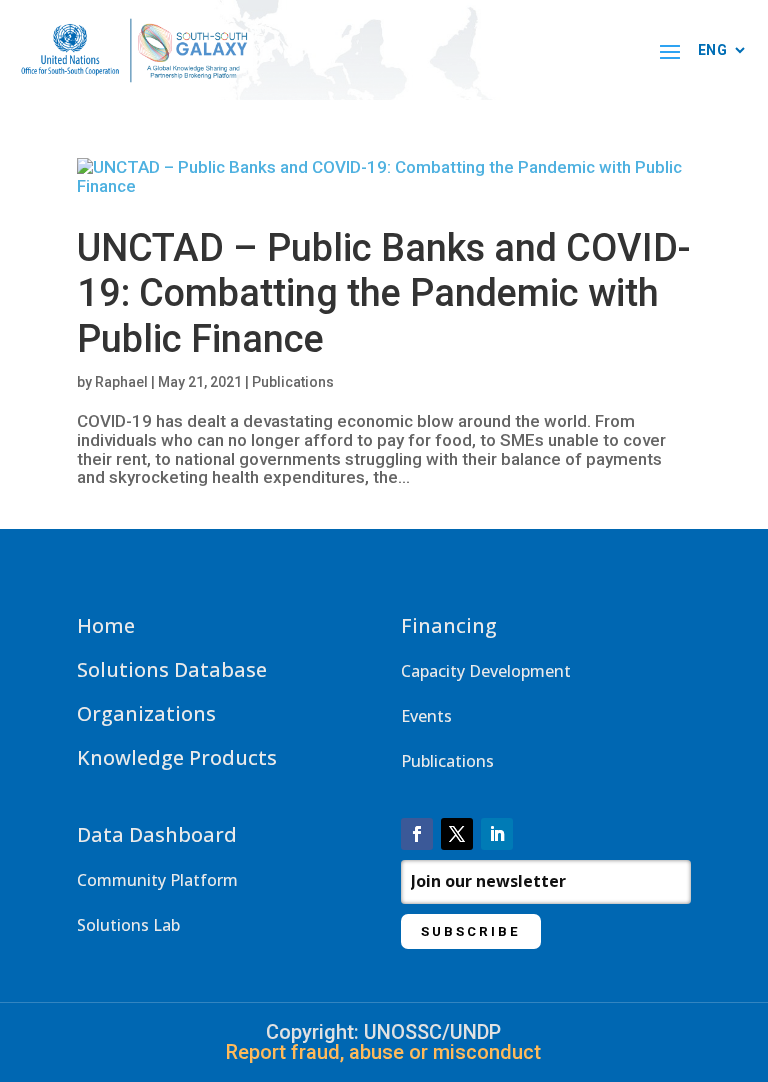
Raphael (121, 382)
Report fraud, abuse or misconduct (383, 1052)
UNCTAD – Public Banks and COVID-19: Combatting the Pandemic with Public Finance (384, 293)
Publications (293, 382)
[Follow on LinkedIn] (497, 834)
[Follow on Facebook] (417, 834)
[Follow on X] (457, 834)
